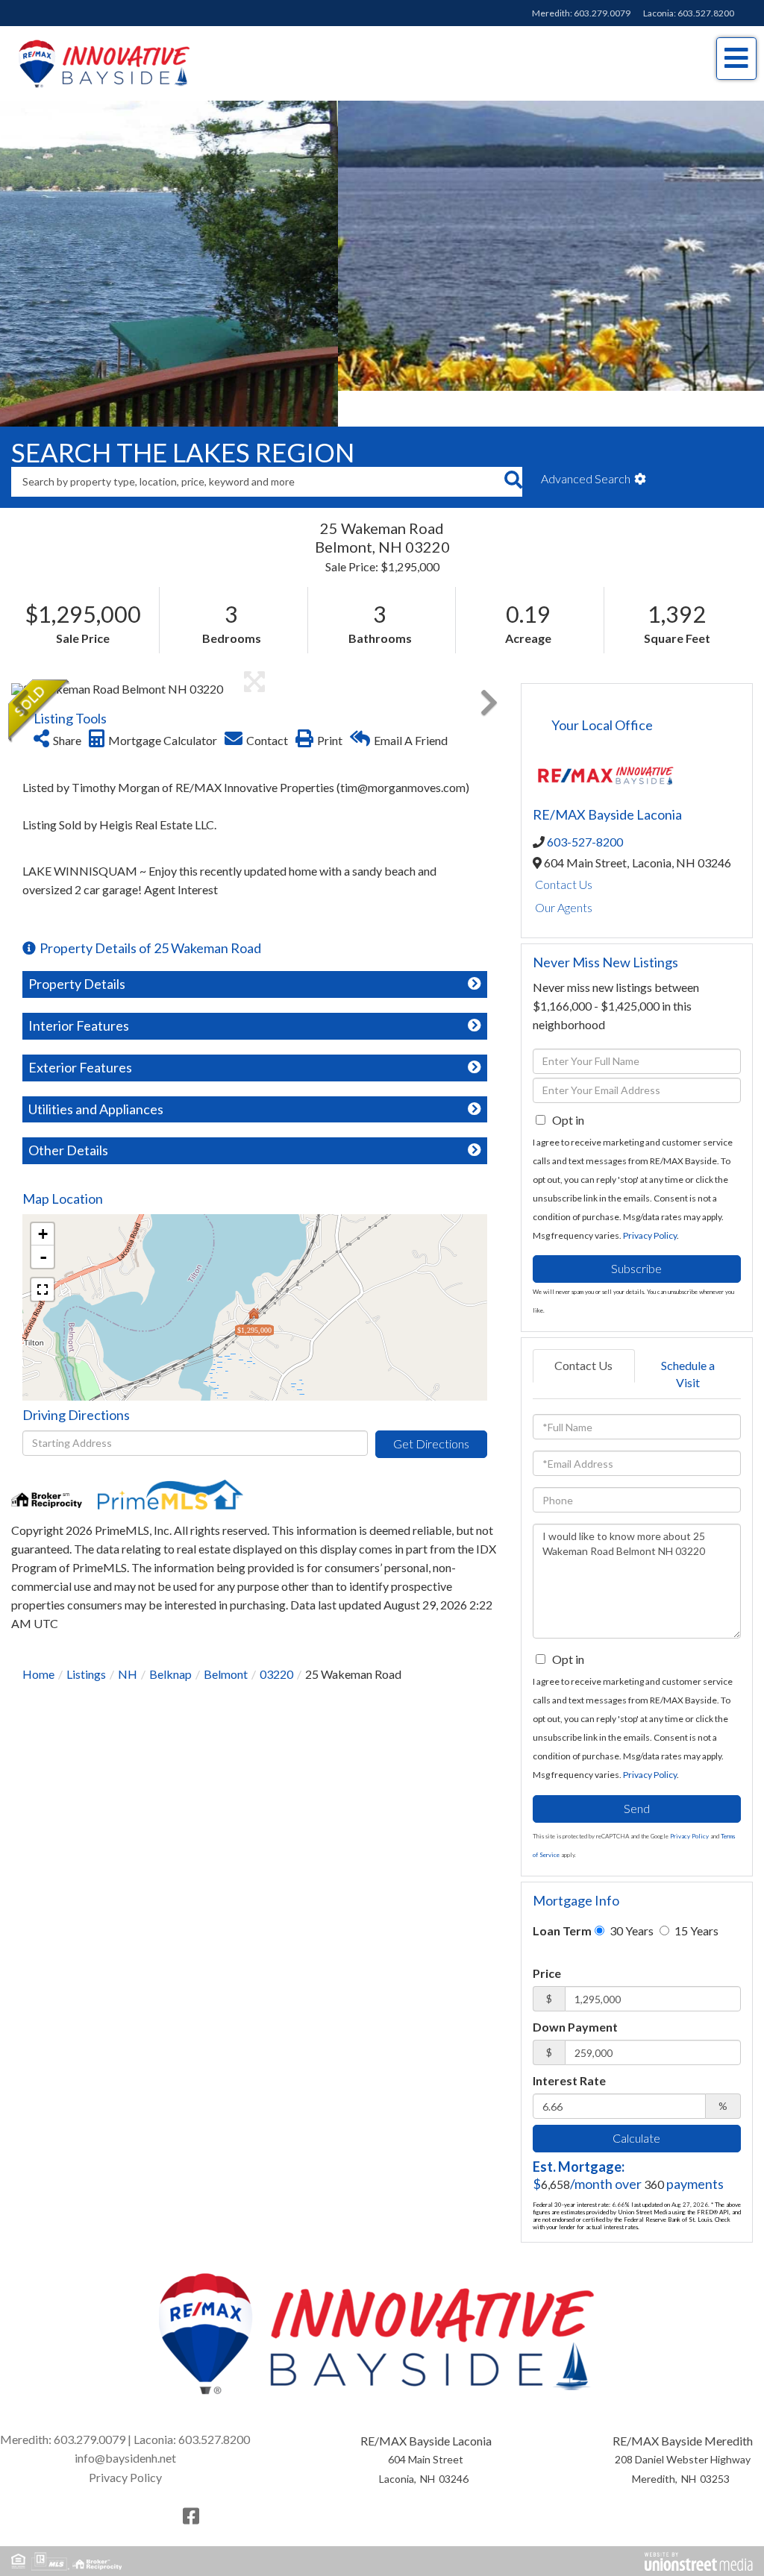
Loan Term (562, 1895)
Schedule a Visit (688, 1338)
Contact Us (564, 848)
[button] (513, 446)
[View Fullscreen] (43, 1254)
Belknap (170, 1638)
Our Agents (564, 871)
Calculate (636, 2102)
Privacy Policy (650, 1200)
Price (547, 1937)
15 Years (695, 1895)
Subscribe (636, 1232)
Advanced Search (586, 443)
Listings (86, 1638)
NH (128, 1638)
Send (637, 1772)
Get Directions (431, 1408)
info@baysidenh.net (125, 2422)
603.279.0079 (602, 13)
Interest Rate (569, 2045)
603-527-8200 (585, 806)
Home (38, 1638)
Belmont (226, 1638)
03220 (276, 1638)
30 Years (630, 1895)
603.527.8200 (706, 13)
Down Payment (575, 1991)
